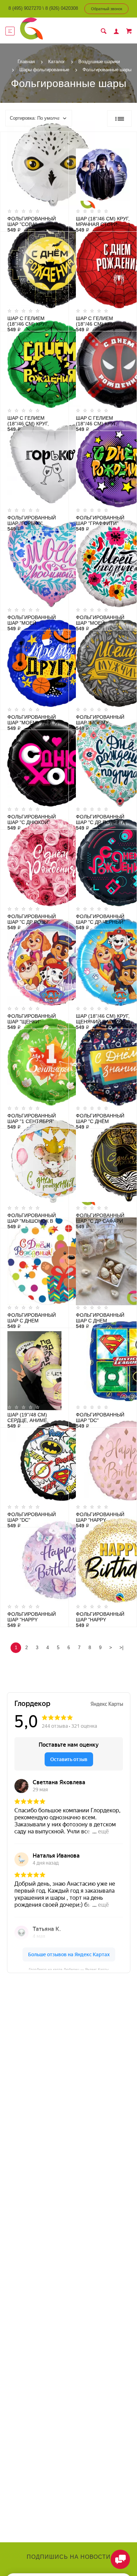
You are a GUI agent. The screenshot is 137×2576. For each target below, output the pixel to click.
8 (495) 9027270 (25, 8)
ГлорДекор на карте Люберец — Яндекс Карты (69, 1969)
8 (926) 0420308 (62, 8)
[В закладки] (60, 138)
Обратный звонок (107, 9)
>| (121, 1648)
